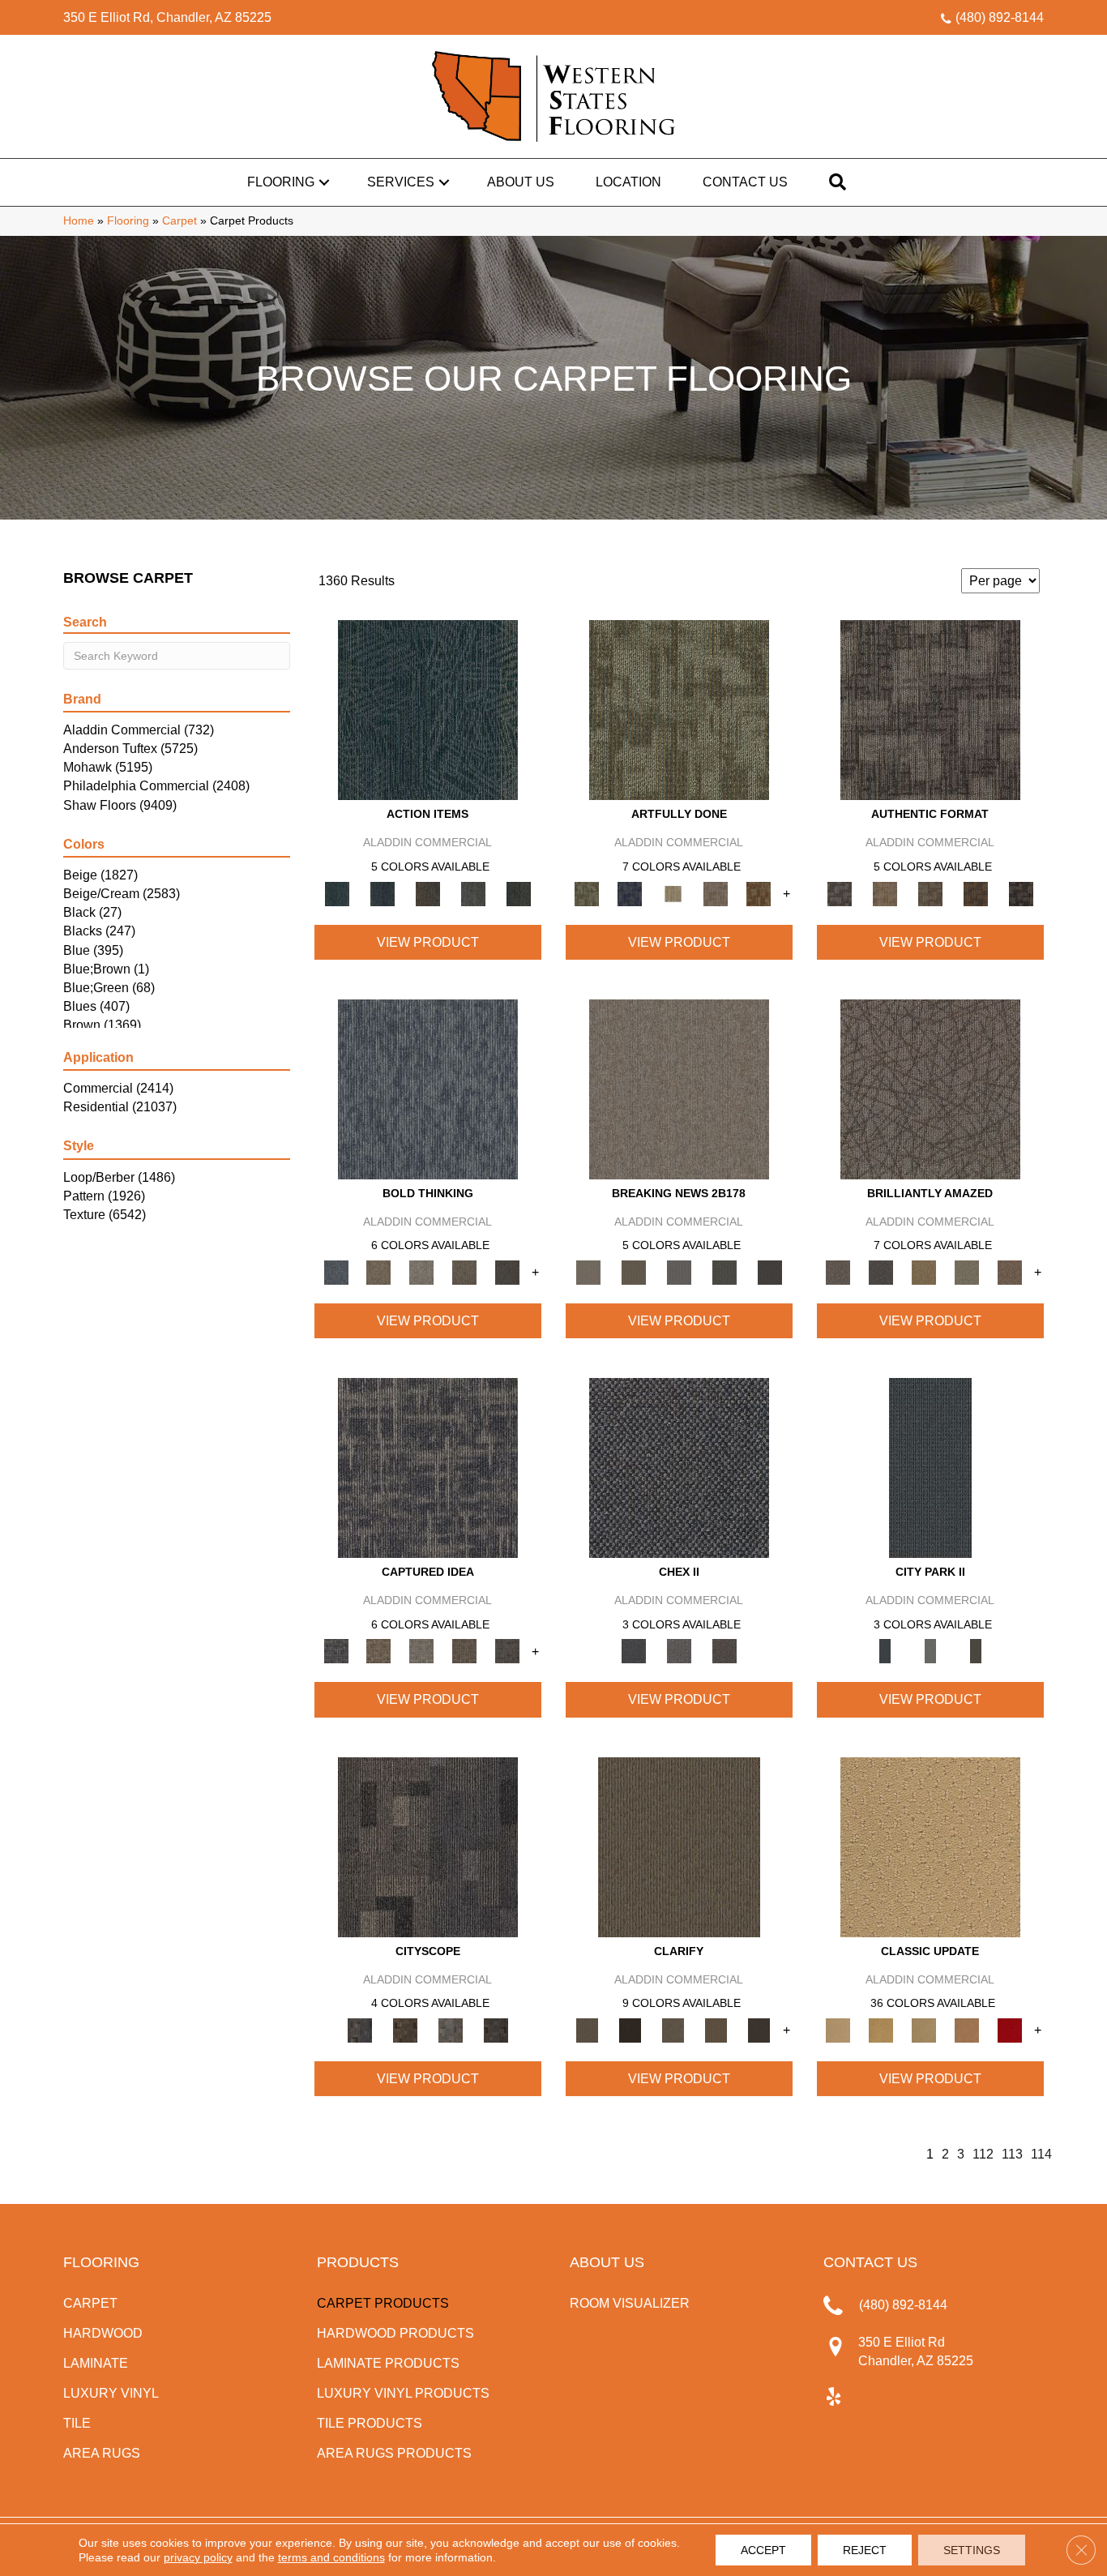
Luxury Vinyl (111, 2393)
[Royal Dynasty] (1010, 2029)
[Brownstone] (428, 893)
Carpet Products (383, 2303)
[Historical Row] (724, 1651)
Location (628, 182)
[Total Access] (770, 1271)
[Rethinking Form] (976, 893)
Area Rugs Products (394, 2453)
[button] (324, 182)
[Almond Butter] (924, 2029)
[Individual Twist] (930, 893)
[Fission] (465, 1271)
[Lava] (422, 1271)
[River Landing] (679, 1468)
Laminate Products (388, 2363)
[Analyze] (630, 2029)
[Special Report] (634, 1271)
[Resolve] (679, 1846)
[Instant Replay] (679, 1271)
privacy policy (198, 2557)
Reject (865, 2550)
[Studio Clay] (967, 2029)
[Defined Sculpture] (885, 893)
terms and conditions (331, 2557)
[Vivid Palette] (759, 893)
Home (79, 221)
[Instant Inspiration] (1010, 1271)
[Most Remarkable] (630, 893)
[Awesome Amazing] (716, 893)
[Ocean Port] (383, 893)
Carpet (180, 221)
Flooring (281, 182)
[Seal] (508, 1271)
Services (401, 182)
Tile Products (370, 2423)
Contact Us (745, 182)
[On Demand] (724, 1271)
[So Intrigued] (930, 1088)
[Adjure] (759, 2029)
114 (1041, 2154)
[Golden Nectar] (881, 2029)
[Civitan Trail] (405, 2029)
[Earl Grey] (473, 893)
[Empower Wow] (967, 1271)
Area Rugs (102, 2453)
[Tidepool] (428, 710)
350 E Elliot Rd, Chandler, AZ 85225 (167, 17)
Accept (763, 2550)
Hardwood (103, 2333)
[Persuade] (716, 2029)
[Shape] (428, 1088)
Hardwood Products (395, 2333)
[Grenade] (379, 1271)
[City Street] (519, 893)
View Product (428, 942)
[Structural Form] (1021, 893)
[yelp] (833, 2398)
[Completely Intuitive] (924, 1271)
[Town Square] (679, 1651)
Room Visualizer (630, 2303)
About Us (521, 182)
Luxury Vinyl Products (403, 2393)
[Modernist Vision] (673, 893)
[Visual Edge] (930, 710)
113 (1012, 2154)
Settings (972, 2550)
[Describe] (673, 2029)
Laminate (96, 2363)
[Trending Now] (679, 1088)
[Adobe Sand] (930, 1846)
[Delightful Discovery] (679, 710)
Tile (77, 2423)
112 (983, 2154)
